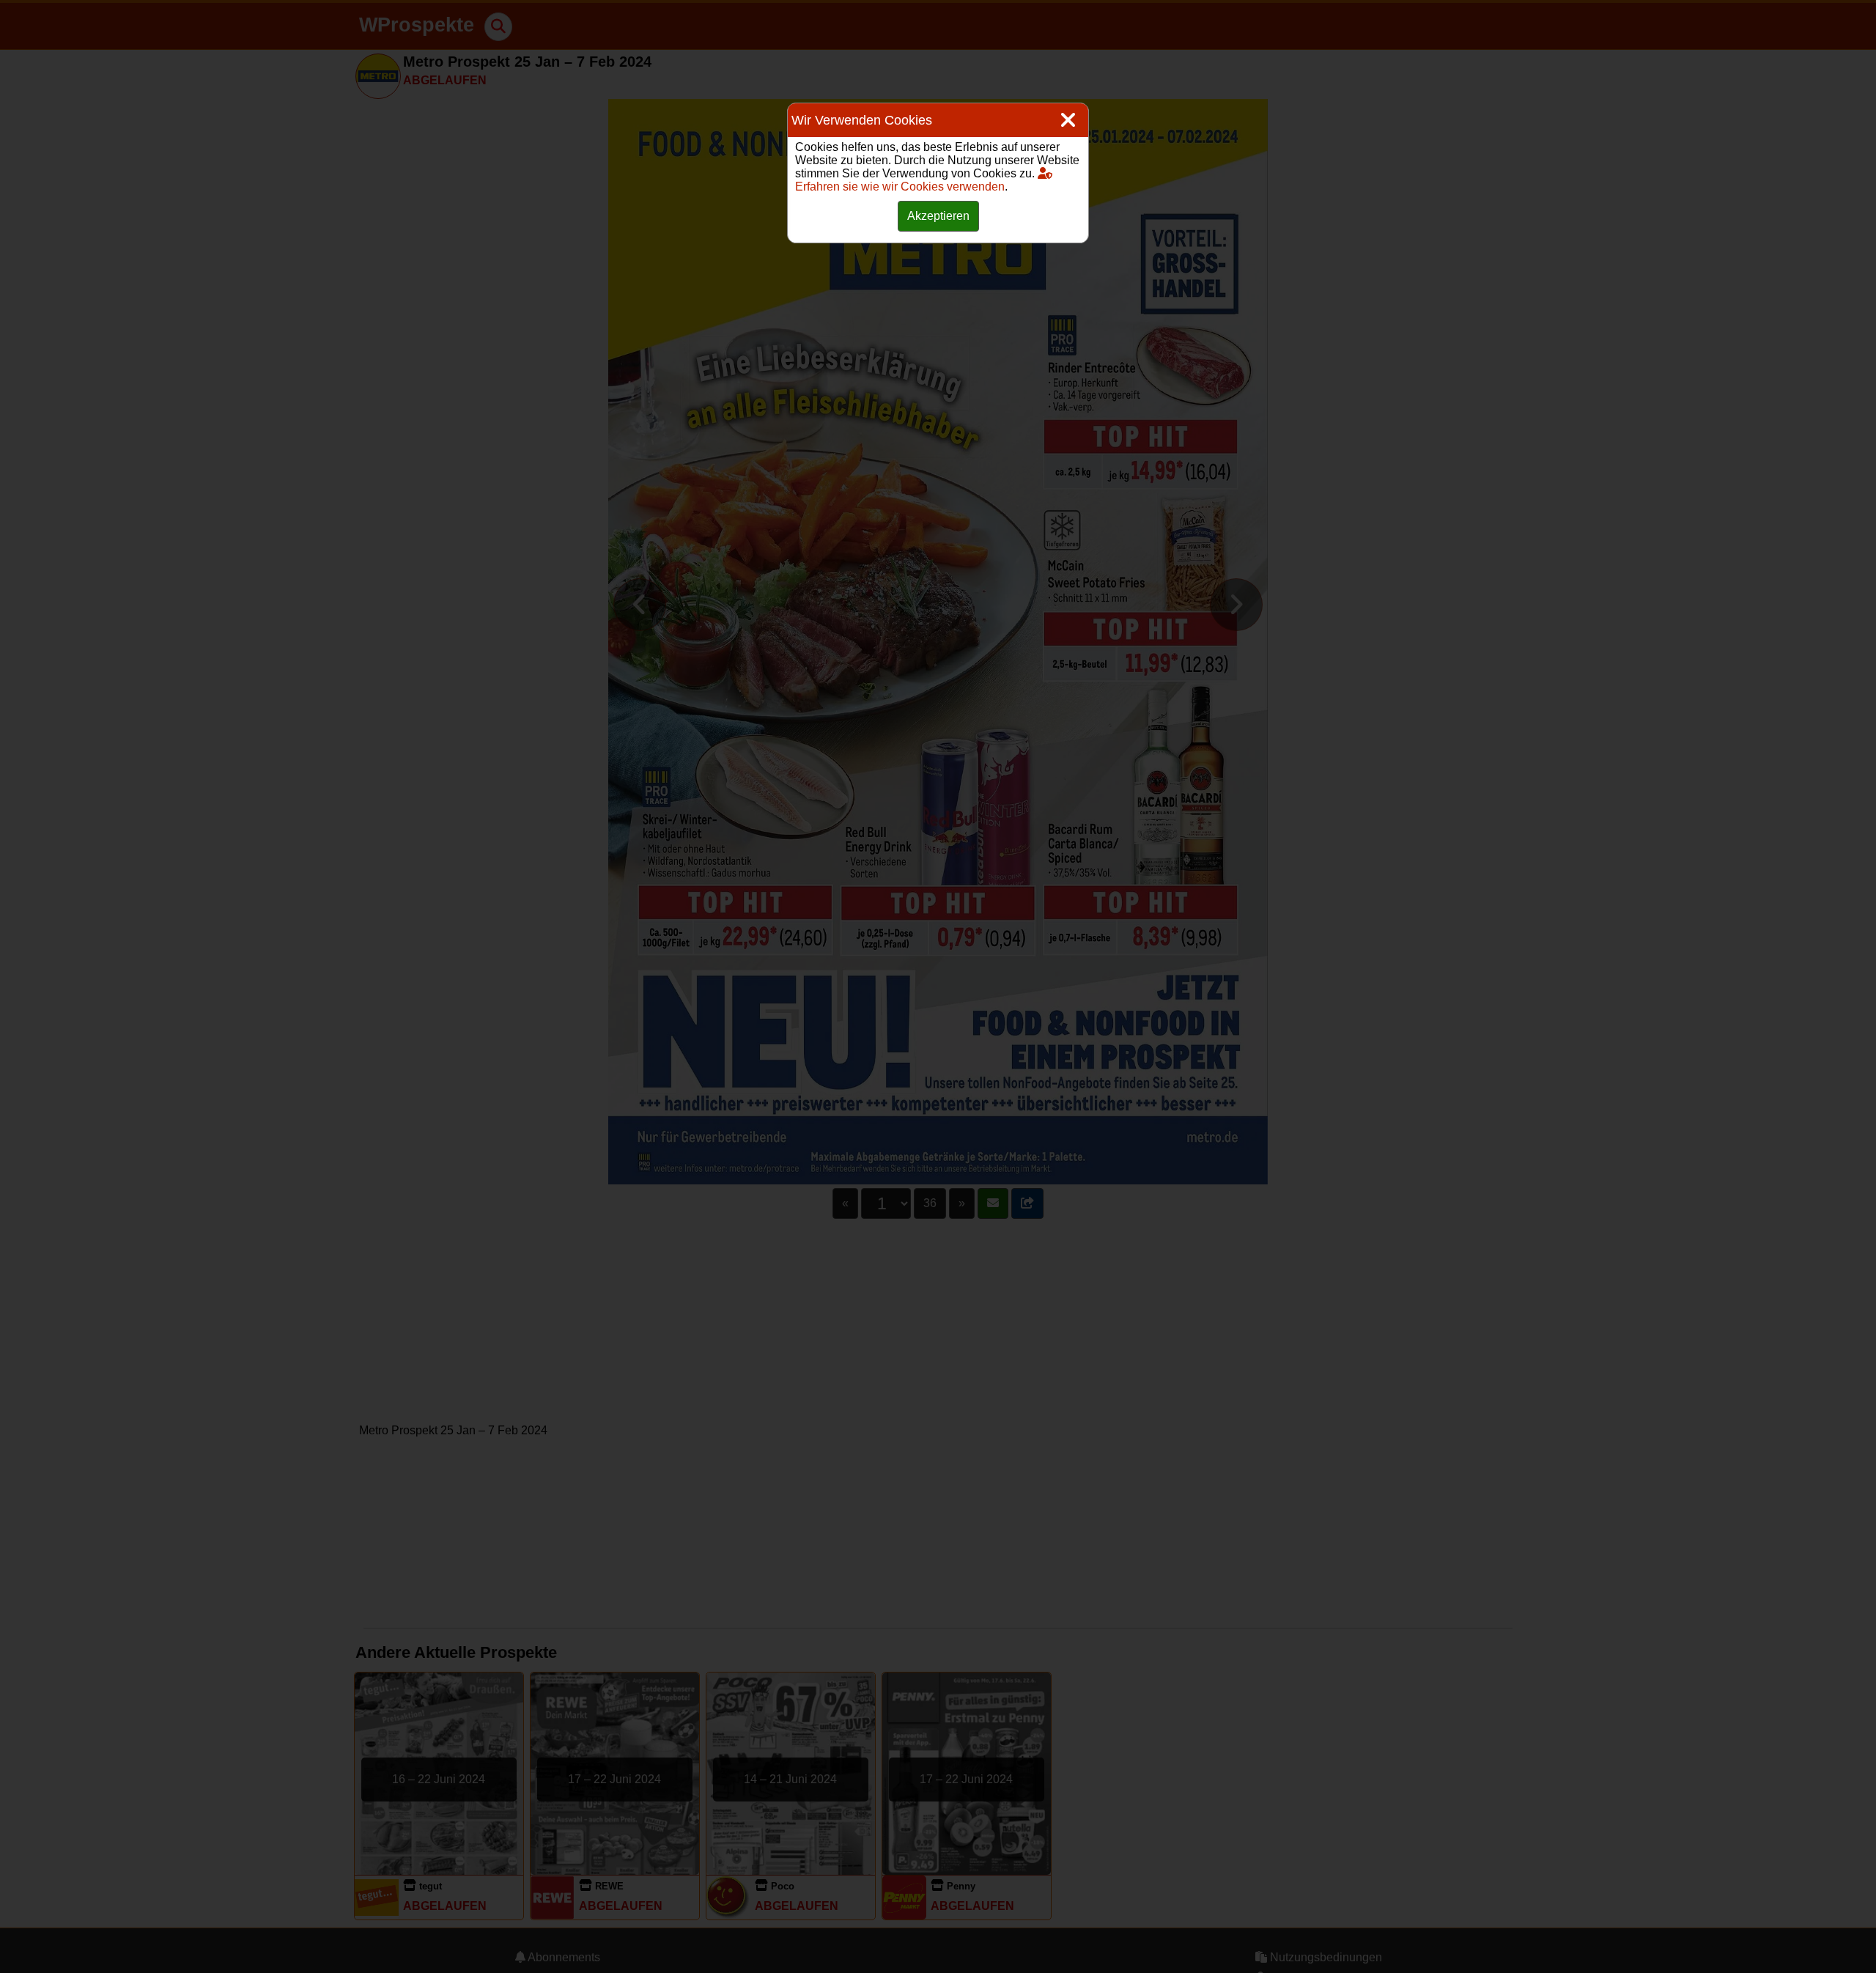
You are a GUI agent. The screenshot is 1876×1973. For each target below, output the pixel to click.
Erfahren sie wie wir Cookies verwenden (900, 187)
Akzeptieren (938, 216)
